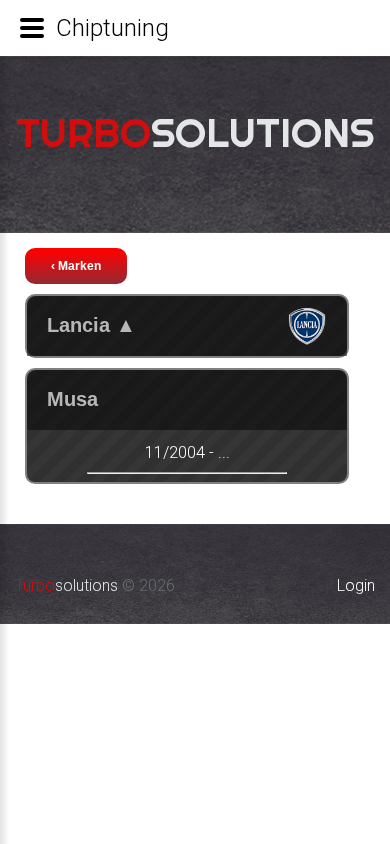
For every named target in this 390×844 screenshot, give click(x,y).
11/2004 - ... (187, 452)
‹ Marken (76, 266)
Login (356, 585)
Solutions (195, 132)
